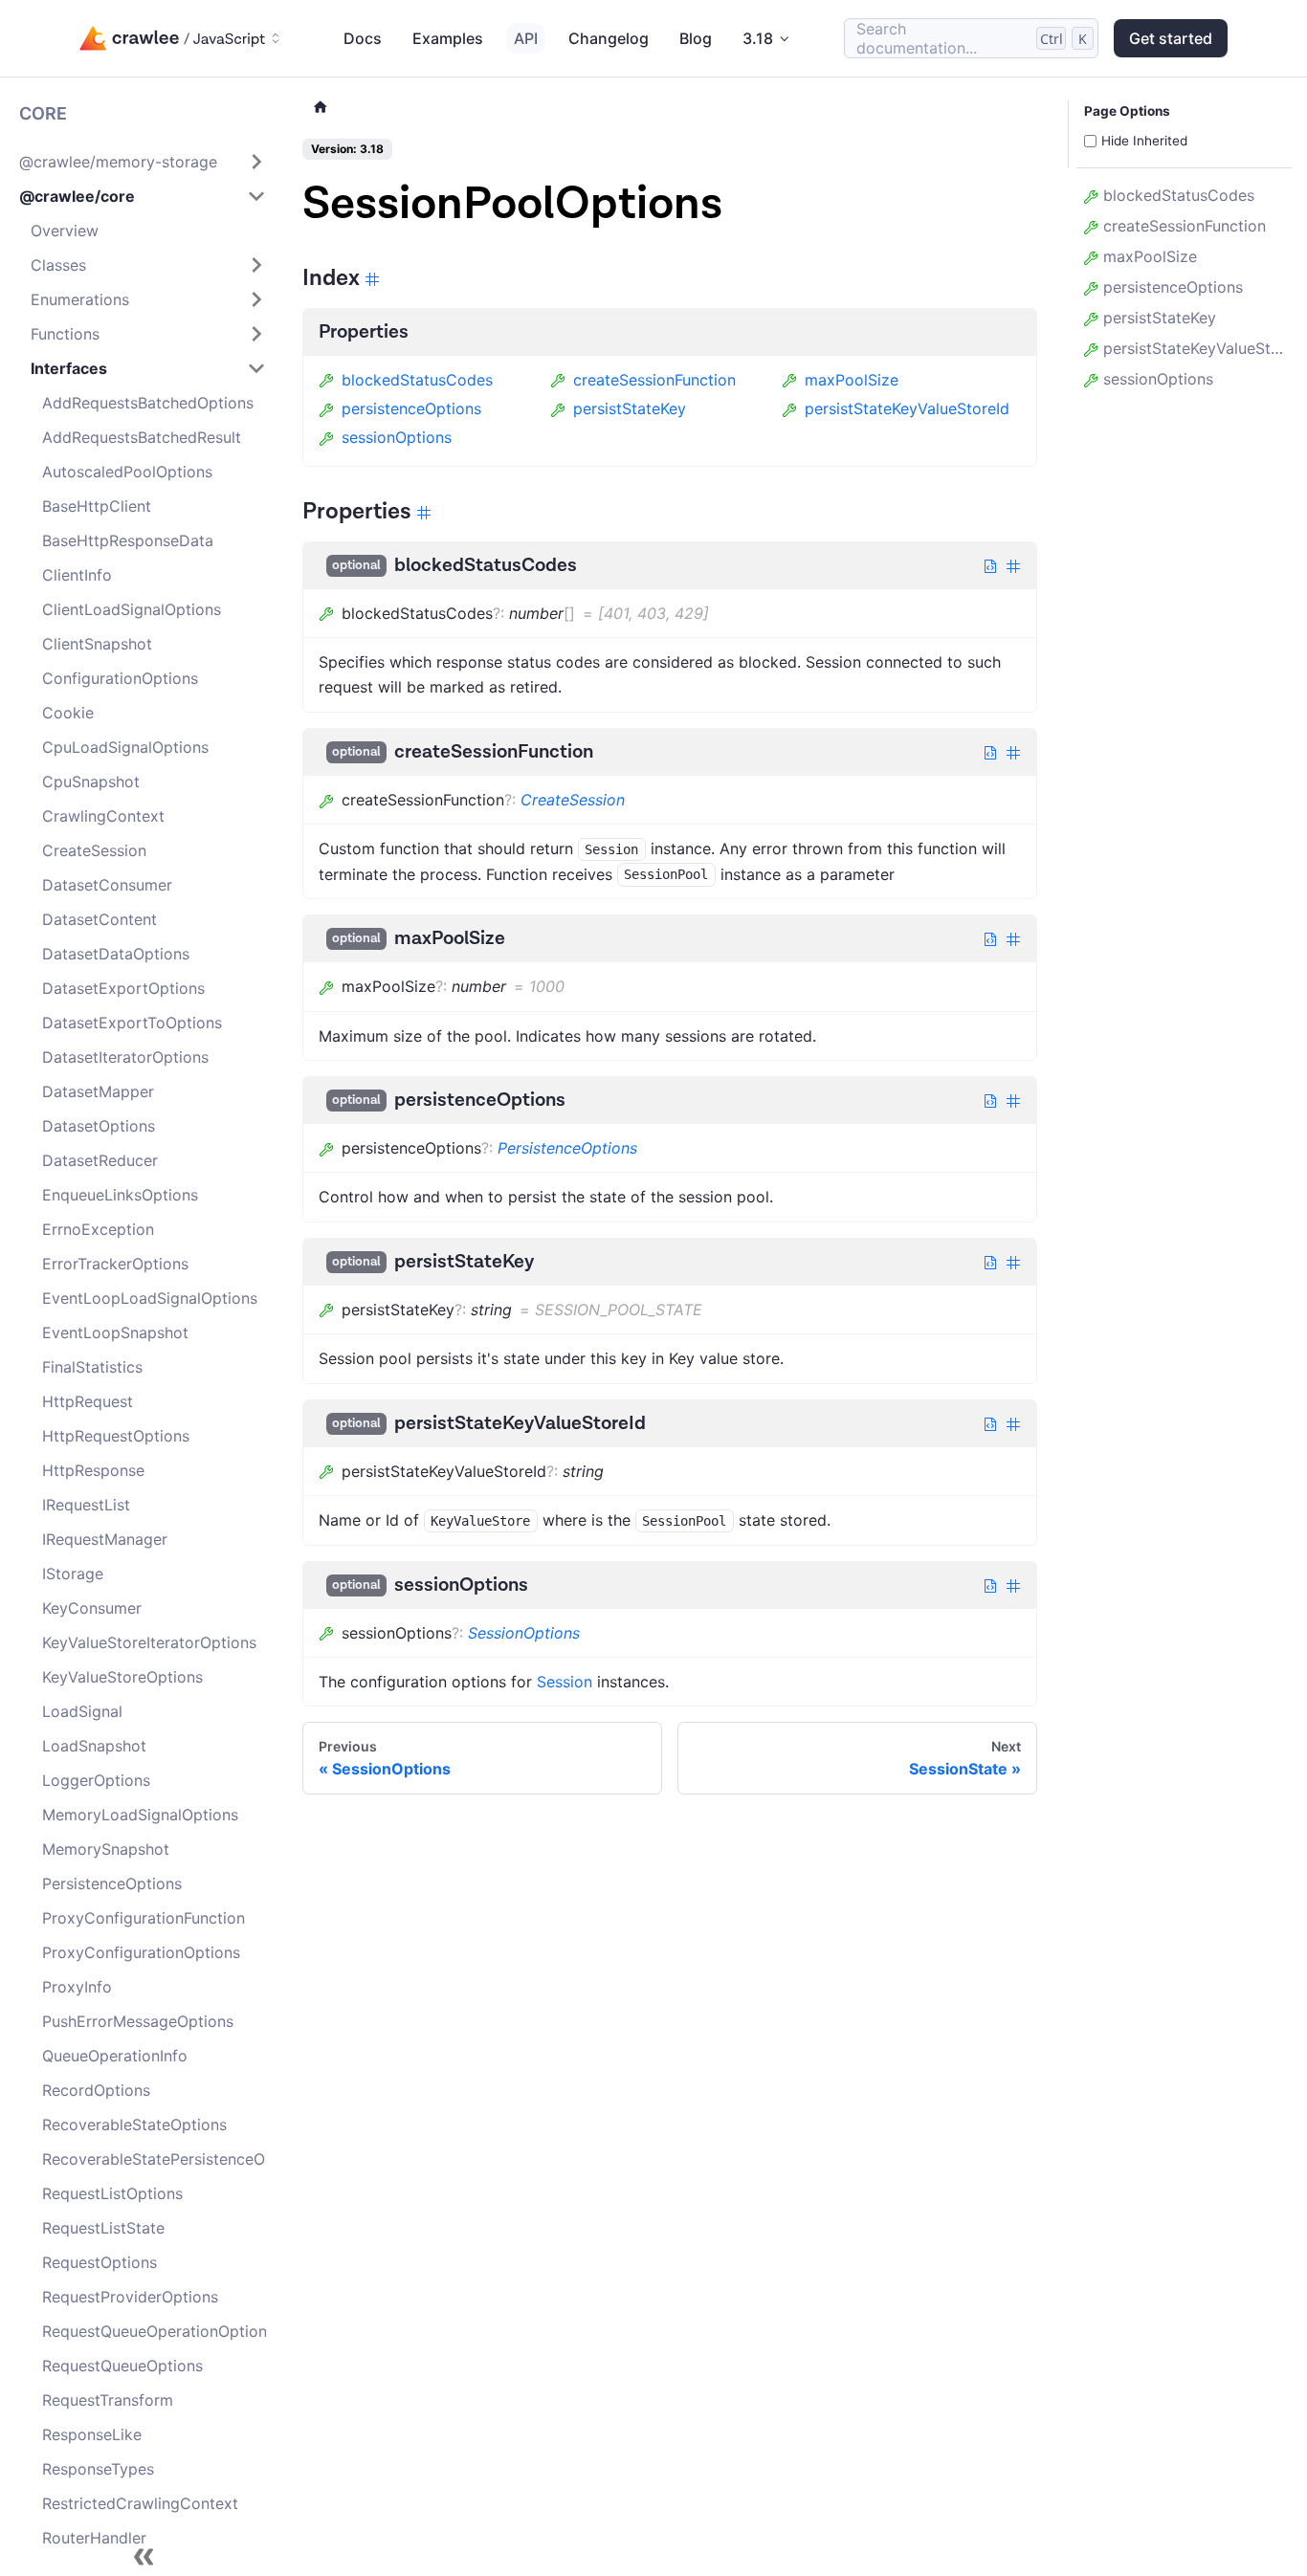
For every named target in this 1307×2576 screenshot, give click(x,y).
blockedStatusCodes (417, 380)
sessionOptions (397, 437)
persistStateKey (630, 408)
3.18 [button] (758, 38)
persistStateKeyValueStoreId (907, 408)
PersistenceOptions (567, 1148)
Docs (363, 38)
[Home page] (321, 108)
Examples (448, 38)
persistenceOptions (411, 408)
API (526, 38)
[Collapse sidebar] (144, 2557)
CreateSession (573, 800)
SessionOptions (524, 1633)
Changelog (609, 38)
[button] (143, 162)
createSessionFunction (654, 380)
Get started (1171, 38)
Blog (696, 38)
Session (565, 1682)
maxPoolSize (852, 380)
